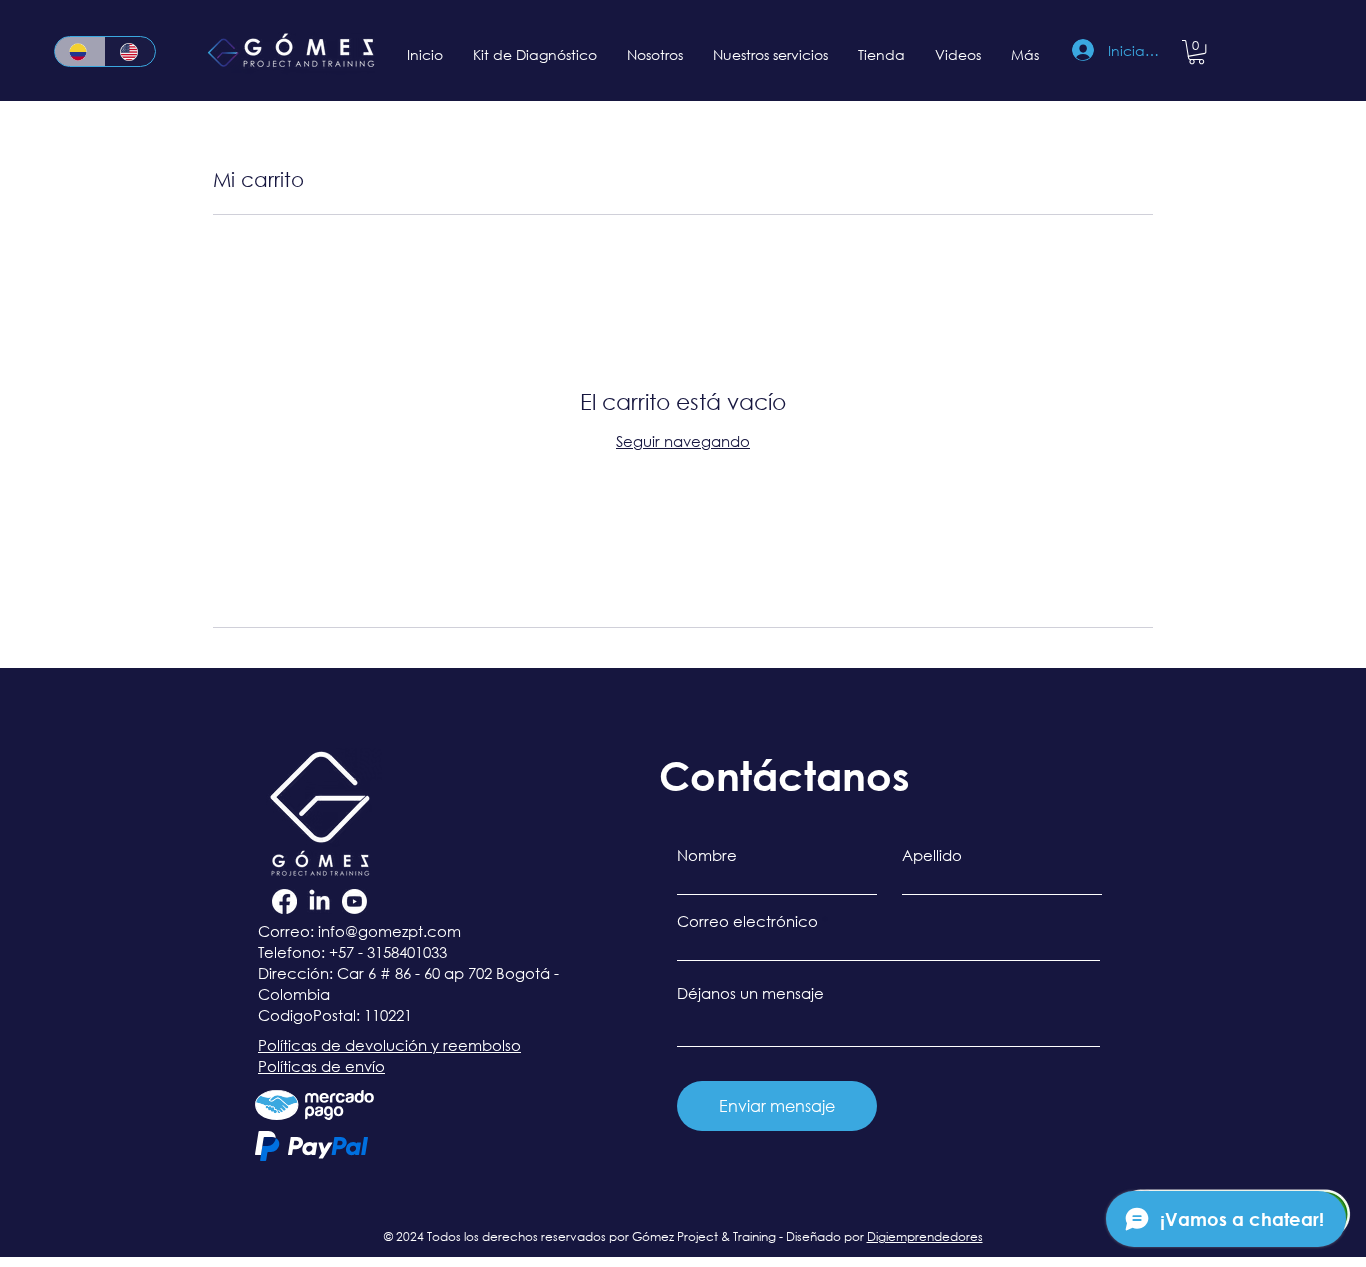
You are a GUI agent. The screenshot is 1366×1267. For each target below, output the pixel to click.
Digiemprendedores (925, 1236)
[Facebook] (284, 901)
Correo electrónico (747, 921)
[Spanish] (80, 51)
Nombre (707, 855)
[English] (130, 51)
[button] (1196, 52)
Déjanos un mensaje (750, 993)
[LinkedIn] (319, 901)
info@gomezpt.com (389, 931)
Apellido (932, 855)
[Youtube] (354, 901)
